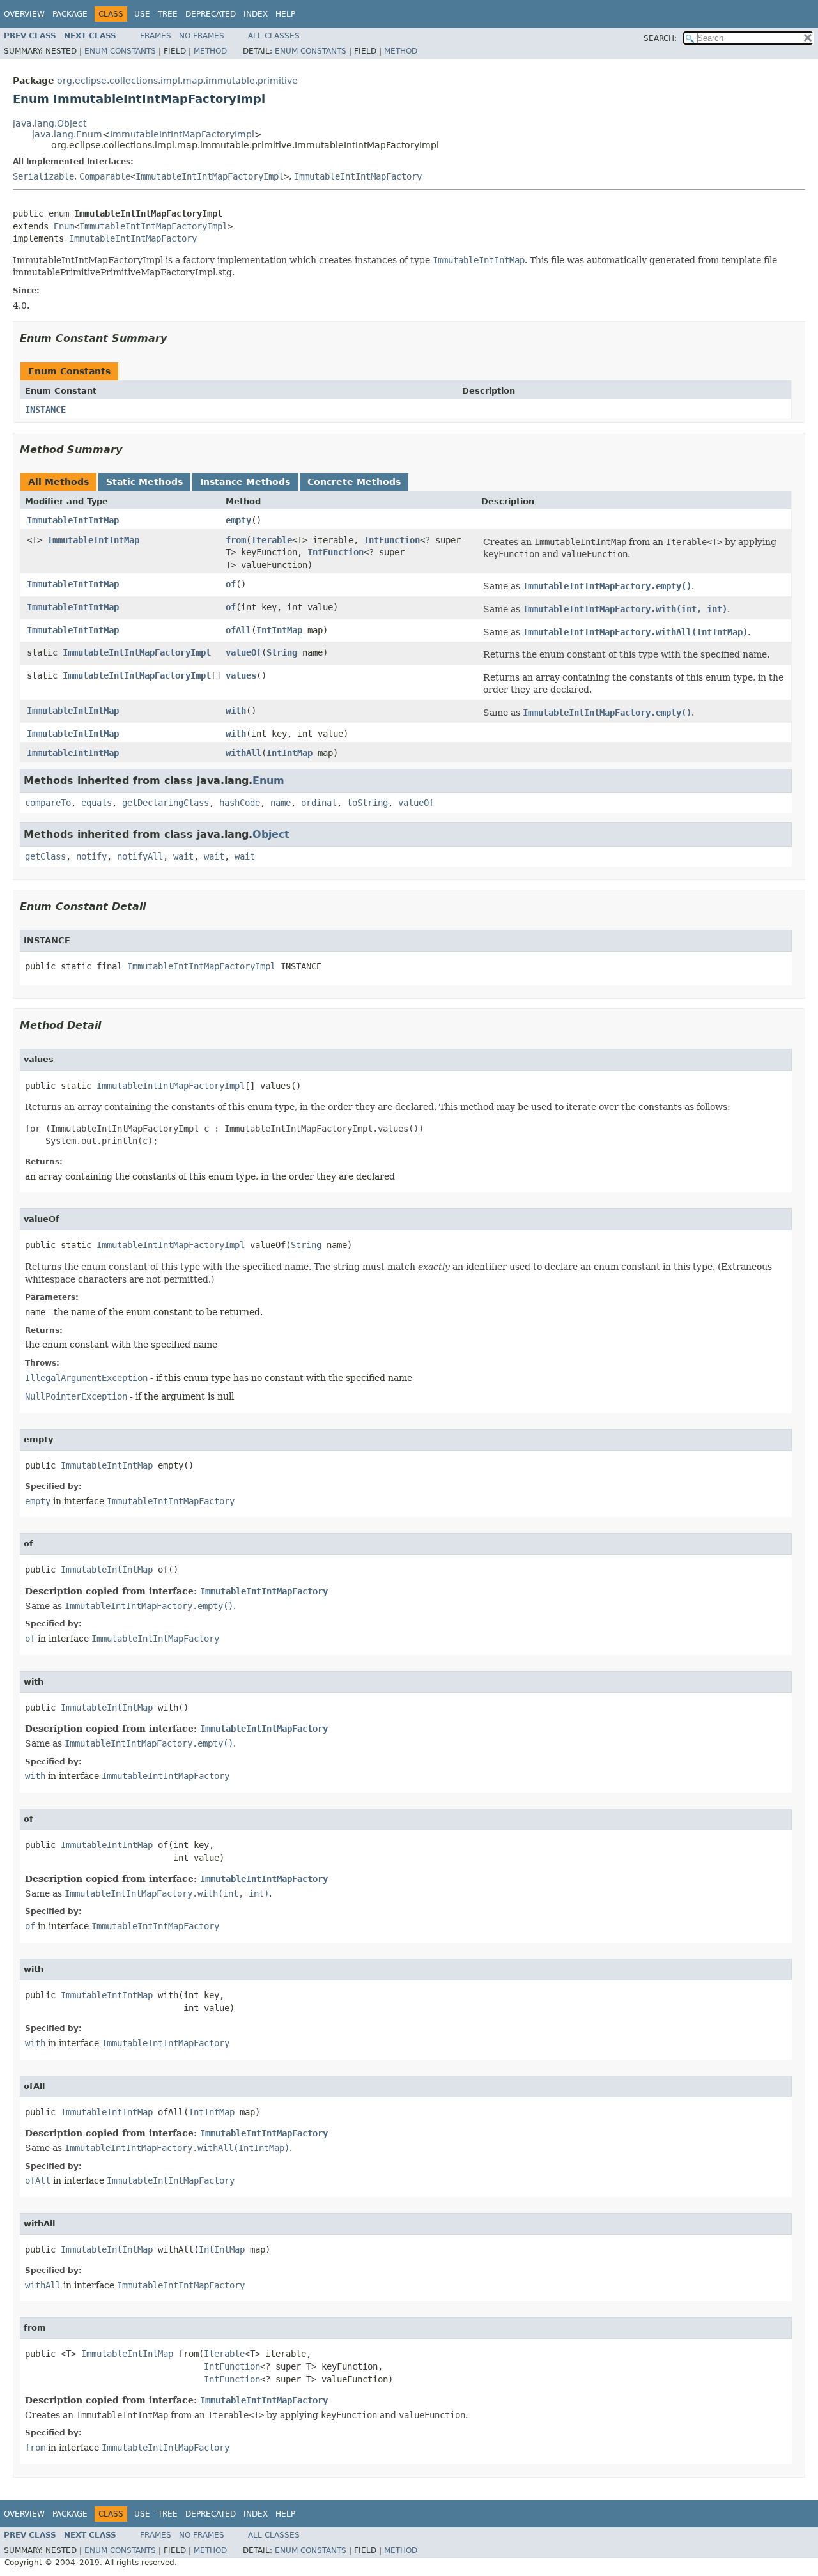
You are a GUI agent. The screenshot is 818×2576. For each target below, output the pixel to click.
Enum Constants (120, 51)
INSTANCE (45, 410)
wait (183, 856)
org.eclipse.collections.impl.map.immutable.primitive (177, 81)
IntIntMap (279, 630)
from (236, 540)
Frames (156, 36)
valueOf (243, 652)
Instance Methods (245, 482)
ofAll (238, 630)
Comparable (105, 176)
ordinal (319, 803)
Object (271, 834)
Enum (64, 226)
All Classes (274, 36)
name (281, 803)
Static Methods (144, 482)
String (282, 652)
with (236, 711)
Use (142, 14)
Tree (168, 14)
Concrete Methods (354, 482)
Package (70, 14)
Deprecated (211, 14)
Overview (24, 14)
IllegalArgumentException (86, 1378)
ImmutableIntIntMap (73, 520)
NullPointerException (76, 1396)
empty (238, 520)
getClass (45, 856)
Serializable (43, 176)
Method (210, 51)
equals (96, 803)
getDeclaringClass (166, 803)
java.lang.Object (50, 123)
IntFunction (392, 540)
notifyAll (140, 856)
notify (91, 856)
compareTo (48, 803)
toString (367, 803)
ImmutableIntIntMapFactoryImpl (182, 134)
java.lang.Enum (67, 134)
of (231, 584)
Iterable (272, 540)
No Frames (202, 36)
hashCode (240, 803)
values (241, 675)
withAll (243, 753)
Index (256, 14)
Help (285, 14)
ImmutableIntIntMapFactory (358, 176)
